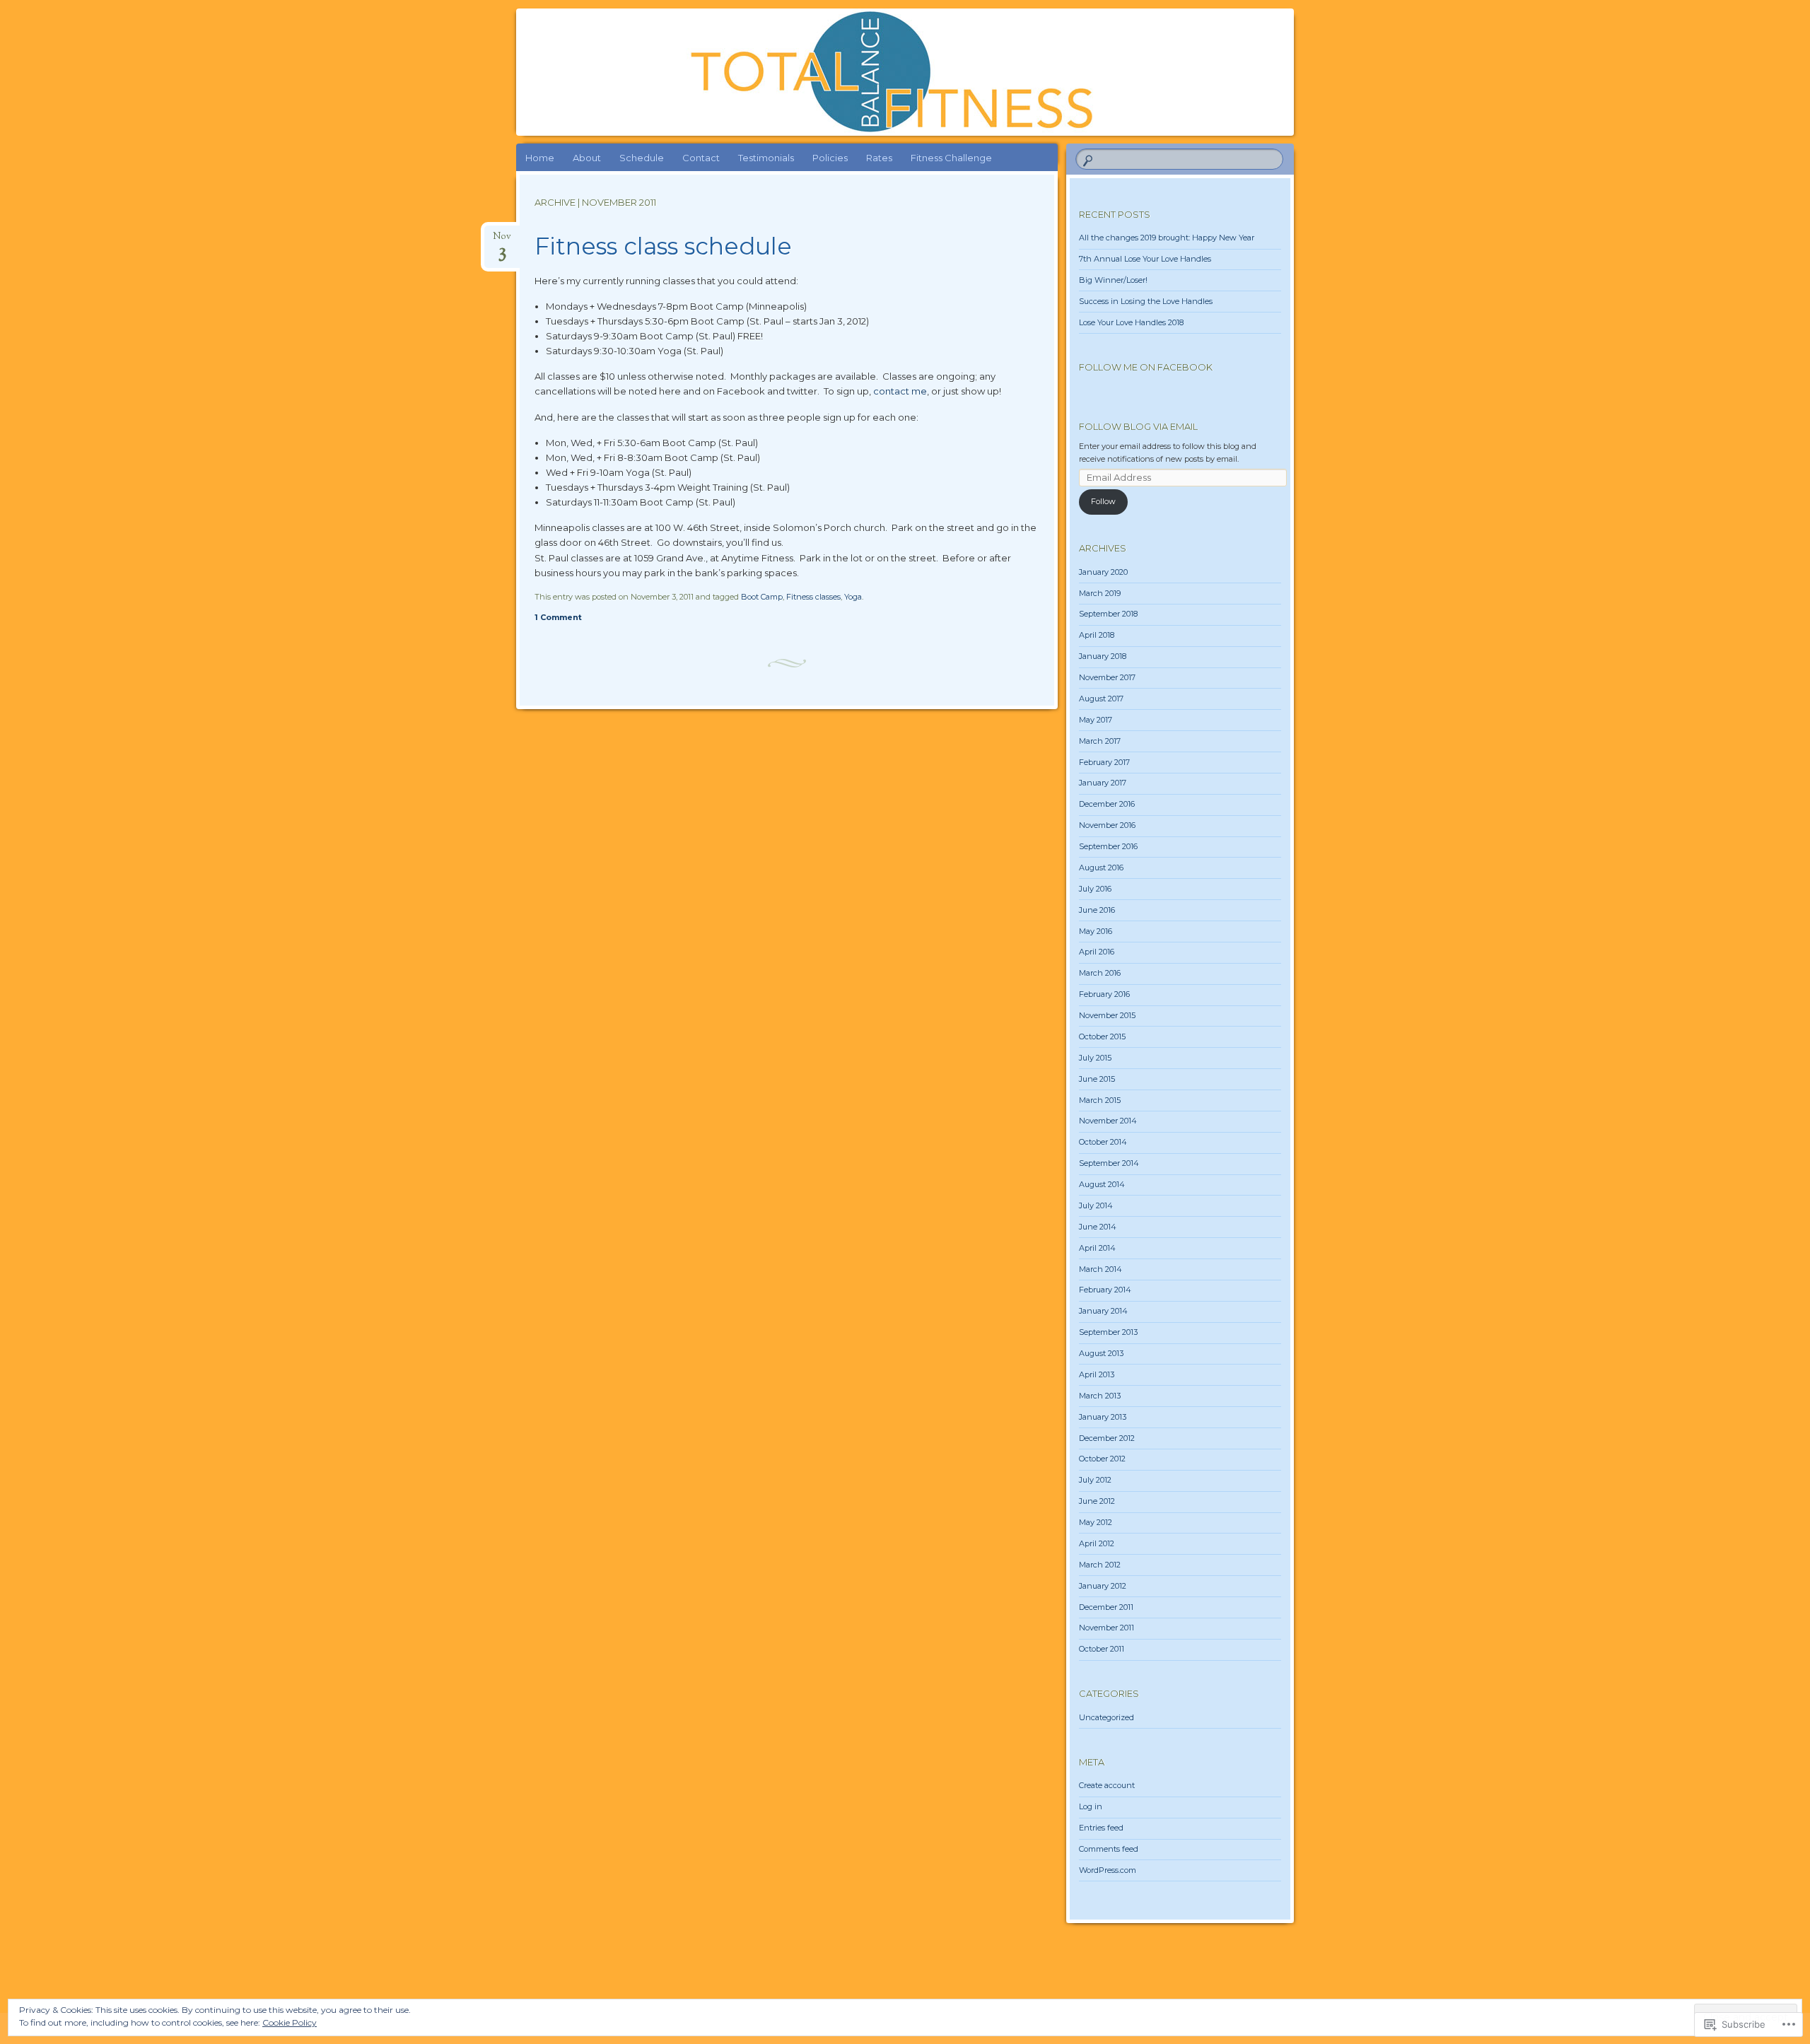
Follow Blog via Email (1138, 426)
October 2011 (1102, 1649)
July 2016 (1095, 889)
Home (540, 158)
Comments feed (1109, 1849)
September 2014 (1109, 1163)
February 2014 (1105, 1290)
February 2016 (1104, 994)
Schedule (642, 158)
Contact (701, 158)
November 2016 (1107, 825)
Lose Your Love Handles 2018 (1131, 322)
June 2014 (1098, 1227)
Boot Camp (762, 597)
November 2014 (1108, 1121)
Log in (1091, 1806)
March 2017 (1100, 741)
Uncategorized (1107, 1717)
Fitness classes (813, 597)
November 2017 (1107, 677)
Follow (1103, 501)
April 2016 (1097, 952)
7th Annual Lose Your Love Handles (1145, 259)
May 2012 (1096, 1522)
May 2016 (1096, 931)
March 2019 (1100, 593)
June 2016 (1097, 910)
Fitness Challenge (951, 158)
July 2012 (1095, 1480)
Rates (879, 158)
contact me (900, 391)
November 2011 (1107, 1628)
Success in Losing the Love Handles (1146, 301)
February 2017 (1104, 762)
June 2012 (1097, 1501)
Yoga (853, 597)
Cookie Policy (290, 2022)
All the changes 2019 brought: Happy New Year (1167, 238)
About (587, 158)
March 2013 (1100, 1396)
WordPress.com (1108, 1870)
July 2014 (1096, 1205)
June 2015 (1097, 1079)
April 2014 (1097, 1248)
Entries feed (1101, 1828)
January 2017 (1103, 783)
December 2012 (1107, 1438)
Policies (830, 158)
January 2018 (1103, 656)
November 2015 (1107, 1015)
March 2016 (1100, 973)
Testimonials (766, 158)
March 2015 (1100, 1100)
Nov (502, 241)
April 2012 (1097, 1543)
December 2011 (1106, 1607)
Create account (1107, 1785)
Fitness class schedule (663, 246)
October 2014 (1103, 1142)
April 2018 (1097, 635)
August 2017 (1101, 699)
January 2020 (1103, 572)
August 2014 (1102, 1184)
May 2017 (1096, 720)
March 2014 (1100, 1269)
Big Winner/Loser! (1113, 280)
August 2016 (1101, 868)
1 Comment (558, 617)
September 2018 (1108, 614)
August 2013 (1101, 1353)
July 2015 (1095, 1058)
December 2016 (1107, 804)
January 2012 (1103, 1586)
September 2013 (1108, 1332)
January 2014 (1103, 1311)
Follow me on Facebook (1146, 367)
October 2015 (1102, 1036)
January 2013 (1103, 1417)
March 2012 (1100, 1565)
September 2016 (1108, 846)
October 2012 (1102, 1459)
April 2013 (1097, 1374)
